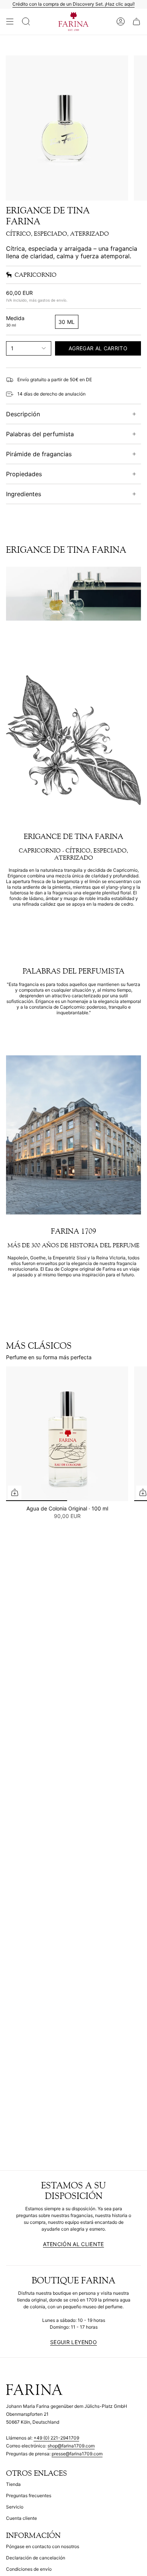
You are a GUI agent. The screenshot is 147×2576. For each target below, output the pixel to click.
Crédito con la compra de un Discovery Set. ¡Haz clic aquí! (73, 4)
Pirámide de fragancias (39, 454)
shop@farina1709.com (71, 2446)
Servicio (15, 2507)
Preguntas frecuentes (29, 2495)
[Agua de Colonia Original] (67, 1434)
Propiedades (24, 474)
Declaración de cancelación (36, 2558)
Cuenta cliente (21, 2518)
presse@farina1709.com (77, 2454)
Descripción (23, 414)
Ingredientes (24, 494)
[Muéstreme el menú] (10, 22)
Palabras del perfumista (40, 434)
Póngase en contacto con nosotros (43, 2546)
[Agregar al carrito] (15, 1492)
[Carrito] (136, 22)
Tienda (13, 2484)
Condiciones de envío (29, 2569)
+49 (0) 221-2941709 (56, 2438)
